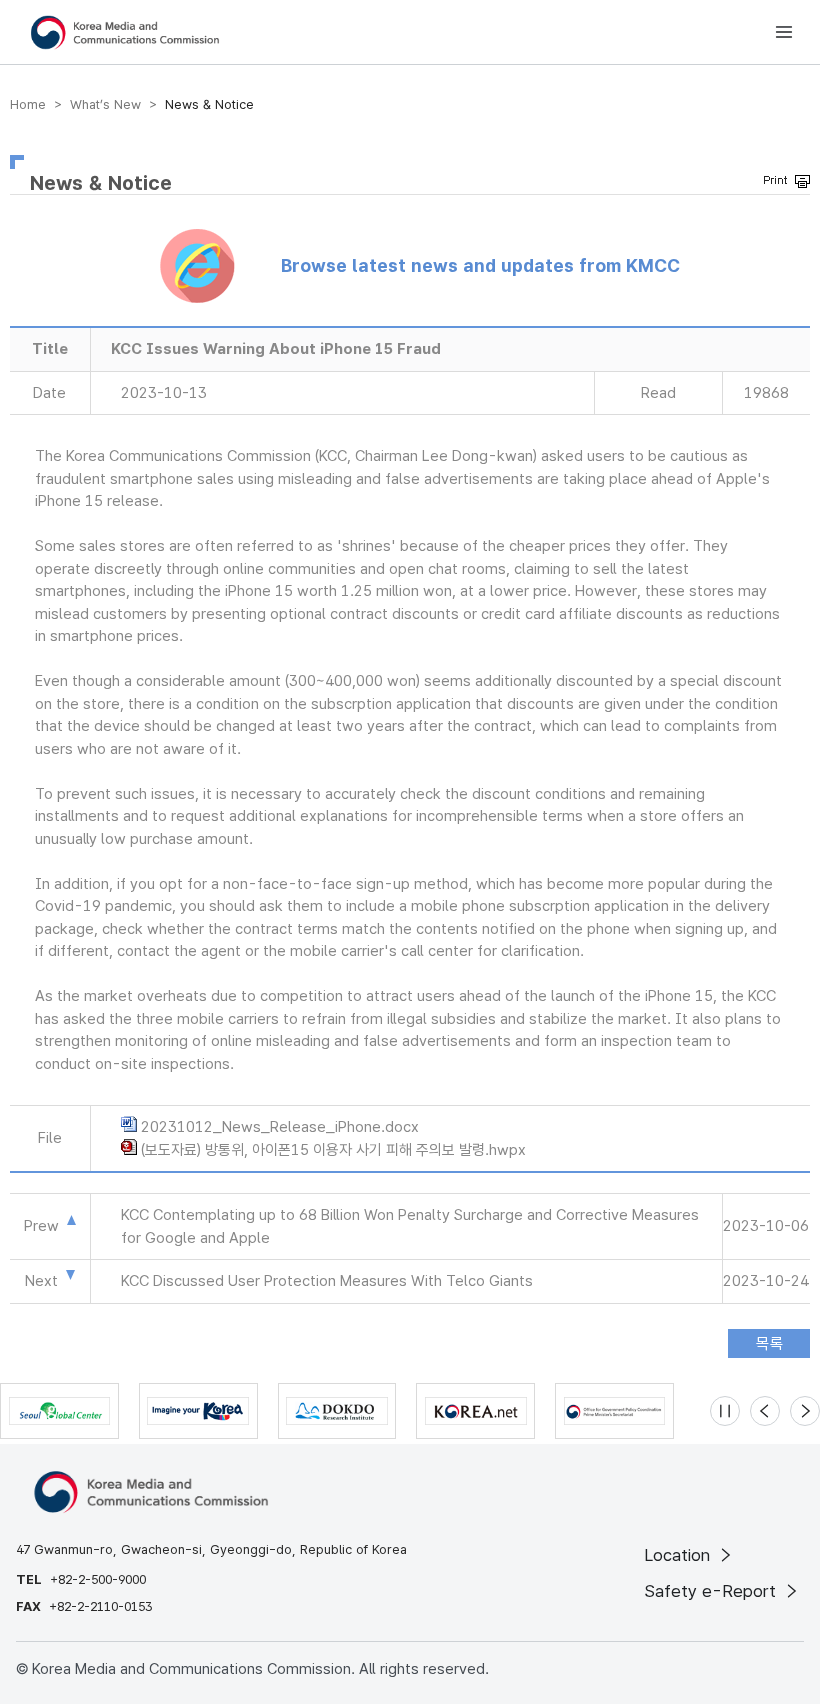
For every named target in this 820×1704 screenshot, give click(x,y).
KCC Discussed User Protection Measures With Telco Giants (327, 1281)
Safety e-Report (712, 1591)
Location (679, 1555)
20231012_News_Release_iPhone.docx (280, 1127)
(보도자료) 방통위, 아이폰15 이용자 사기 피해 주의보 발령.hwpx (333, 1150)
